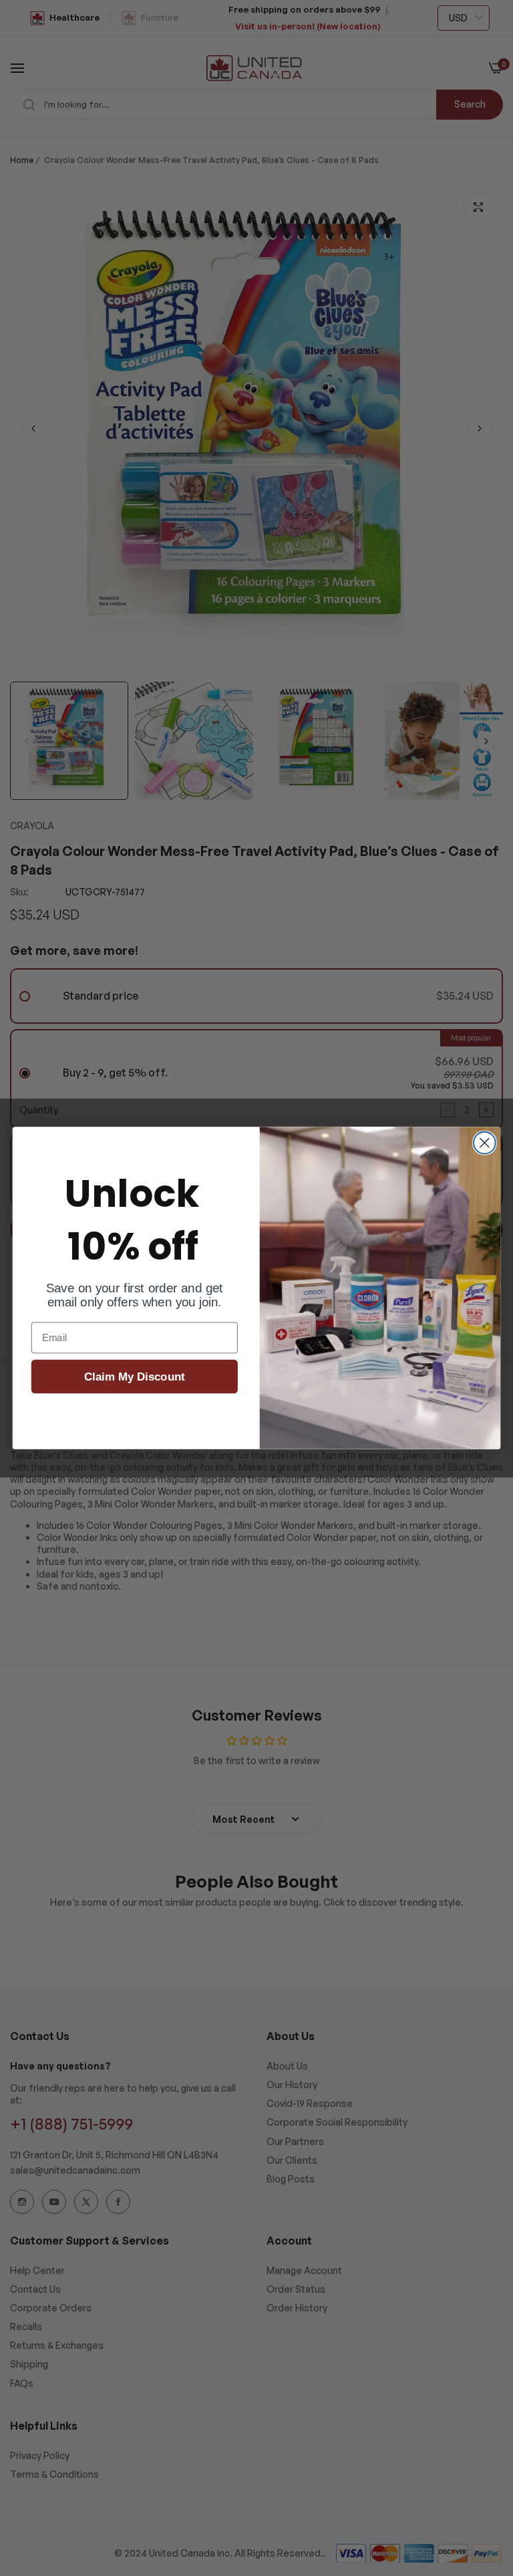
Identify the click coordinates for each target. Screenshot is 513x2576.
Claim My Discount (135, 1377)
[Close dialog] (485, 1143)
